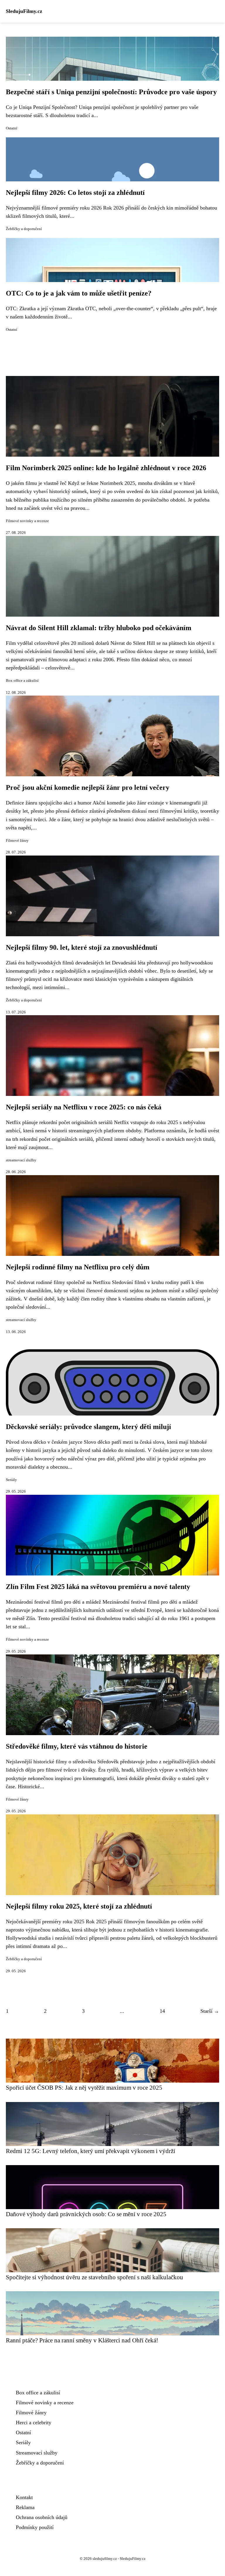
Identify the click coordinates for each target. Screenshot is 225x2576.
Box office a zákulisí (22, 681)
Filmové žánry (17, 841)
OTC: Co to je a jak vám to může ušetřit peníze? (79, 293)
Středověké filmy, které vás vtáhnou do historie (77, 1746)
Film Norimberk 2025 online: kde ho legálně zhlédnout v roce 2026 (106, 468)
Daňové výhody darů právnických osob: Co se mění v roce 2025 (86, 2214)
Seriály (11, 1480)
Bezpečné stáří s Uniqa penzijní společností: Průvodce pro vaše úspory (111, 92)
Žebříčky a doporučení (24, 229)
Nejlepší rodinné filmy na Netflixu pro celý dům (78, 1267)
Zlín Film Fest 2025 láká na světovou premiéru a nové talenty (98, 1587)
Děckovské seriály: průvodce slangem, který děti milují (88, 1427)
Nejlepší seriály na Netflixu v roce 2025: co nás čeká (84, 1107)
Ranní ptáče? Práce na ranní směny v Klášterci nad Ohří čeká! (82, 2340)
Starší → (210, 2011)
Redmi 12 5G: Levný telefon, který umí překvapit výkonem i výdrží (91, 2151)
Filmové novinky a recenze (27, 521)
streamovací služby (21, 1160)
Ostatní (12, 128)
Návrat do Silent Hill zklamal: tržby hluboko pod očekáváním (99, 628)
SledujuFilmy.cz (24, 11)
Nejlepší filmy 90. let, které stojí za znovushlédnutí (82, 947)
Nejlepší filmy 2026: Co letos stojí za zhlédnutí (75, 193)
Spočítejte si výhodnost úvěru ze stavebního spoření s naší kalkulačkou (94, 2277)
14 (162, 2011)
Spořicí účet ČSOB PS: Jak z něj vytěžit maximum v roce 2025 (84, 2087)
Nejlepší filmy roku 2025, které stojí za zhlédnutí (79, 1906)
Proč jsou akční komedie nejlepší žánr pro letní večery (88, 787)
